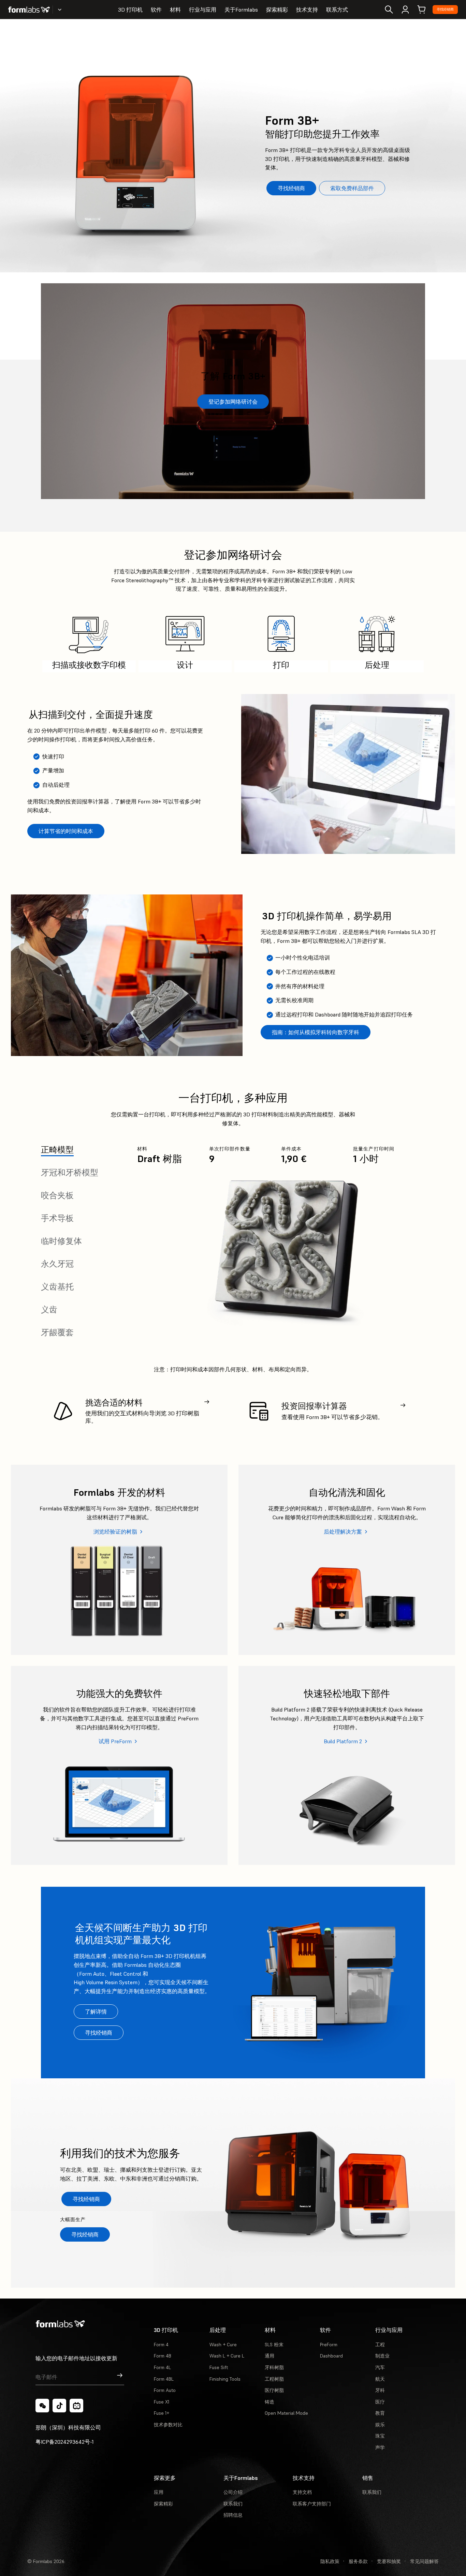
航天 (380, 2379)
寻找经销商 (445, 9)
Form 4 (161, 2345)
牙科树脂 (274, 2367)
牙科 (380, 2390)
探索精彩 (277, 10)
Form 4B (163, 2356)
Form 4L (162, 2367)
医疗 (380, 2402)
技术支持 (307, 10)
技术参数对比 (168, 2425)
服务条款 (358, 2561)
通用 (270, 2356)
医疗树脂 (274, 2390)
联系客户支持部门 (312, 2504)
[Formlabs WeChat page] (42, 2406)
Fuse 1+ (162, 2413)
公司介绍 (233, 2492)
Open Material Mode (286, 2413)
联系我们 (233, 2504)
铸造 (270, 2402)
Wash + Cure (223, 2345)
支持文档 (302, 2492)
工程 (380, 2345)
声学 (380, 2447)
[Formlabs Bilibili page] (76, 2406)
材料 (175, 10)
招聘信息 (233, 2515)
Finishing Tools (225, 2379)
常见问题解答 (424, 2561)
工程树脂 (274, 2379)
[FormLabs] (29, 10)
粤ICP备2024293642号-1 (65, 2442)
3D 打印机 (130, 10)
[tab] (57, 1150)
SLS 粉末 (274, 2345)
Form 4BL (164, 2379)
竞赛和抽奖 (389, 2561)
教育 (380, 2413)
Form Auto (165, 2390)
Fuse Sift (219, 2367)
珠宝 (380, 2436)
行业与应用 (203, 10)
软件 (156, 10)
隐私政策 (330, 2561)
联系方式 (337, 10)
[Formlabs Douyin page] (59, 2406)
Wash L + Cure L (227, 2356)
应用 (159, 2492)
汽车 (380, 2367)
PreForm (329, 2345)
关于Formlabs (241, 10)
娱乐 (380, 2425)
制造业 (382, 2356)
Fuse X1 (162, 2402)
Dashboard (331, 2356)
